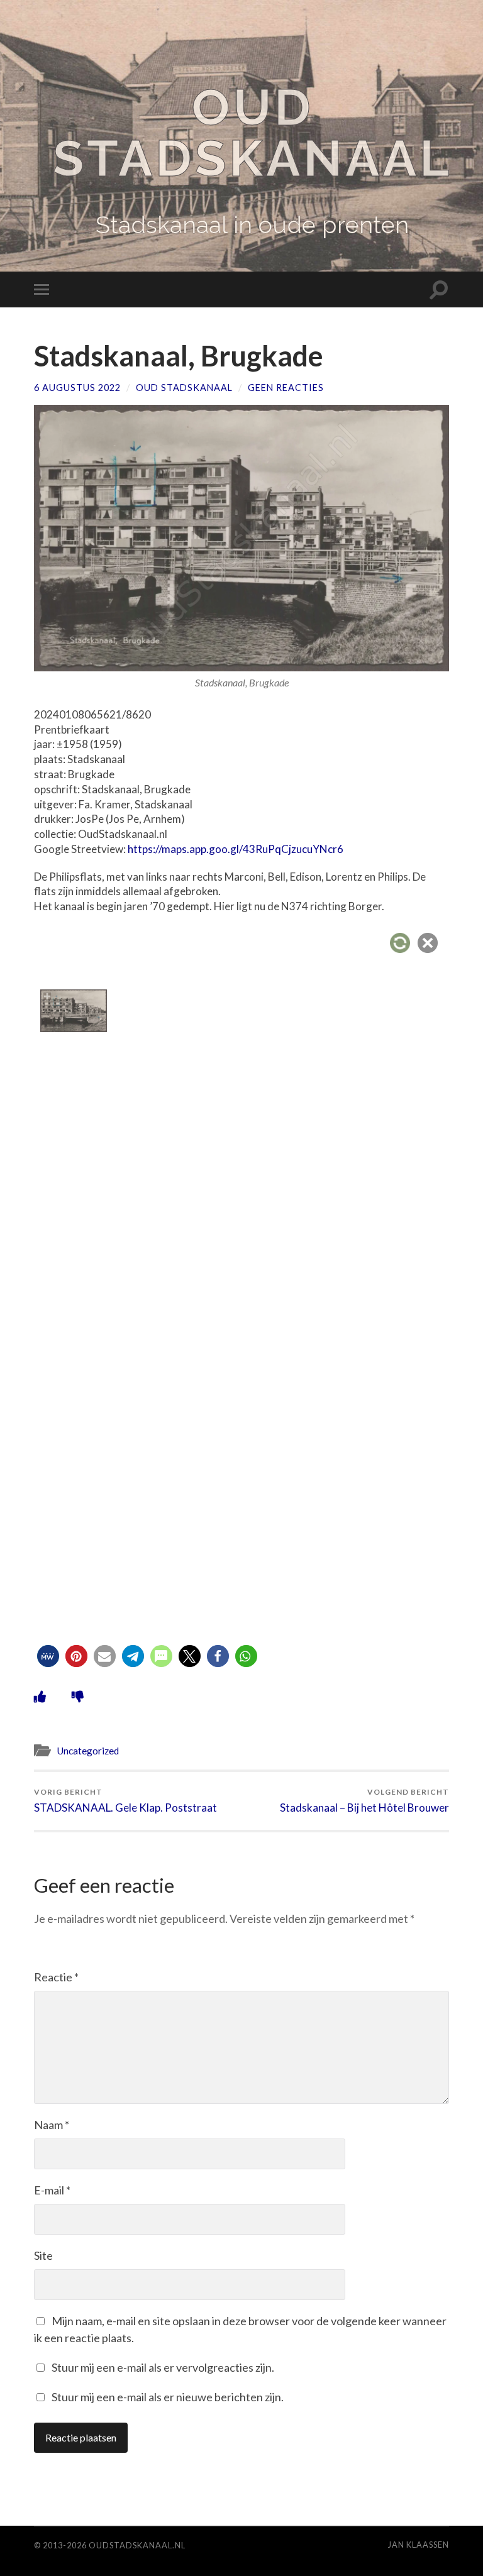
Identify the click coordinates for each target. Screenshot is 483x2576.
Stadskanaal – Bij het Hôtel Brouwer (364, 1801)
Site (43, 2255)
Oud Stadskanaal (253, 133)
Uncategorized (88, 1751)
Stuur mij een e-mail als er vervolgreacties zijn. (163, 2367)
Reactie (56, 1977)
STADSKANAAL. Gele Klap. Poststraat (125, 1801)
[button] (48, 1656)
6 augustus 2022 (77, 388)
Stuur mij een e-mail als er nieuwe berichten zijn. (168, 2397)
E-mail (52, 2190)
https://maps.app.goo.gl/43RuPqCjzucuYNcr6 (236, 849)
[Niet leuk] (78, 1696)
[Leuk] (40, 1696)
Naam (52, 2125)
